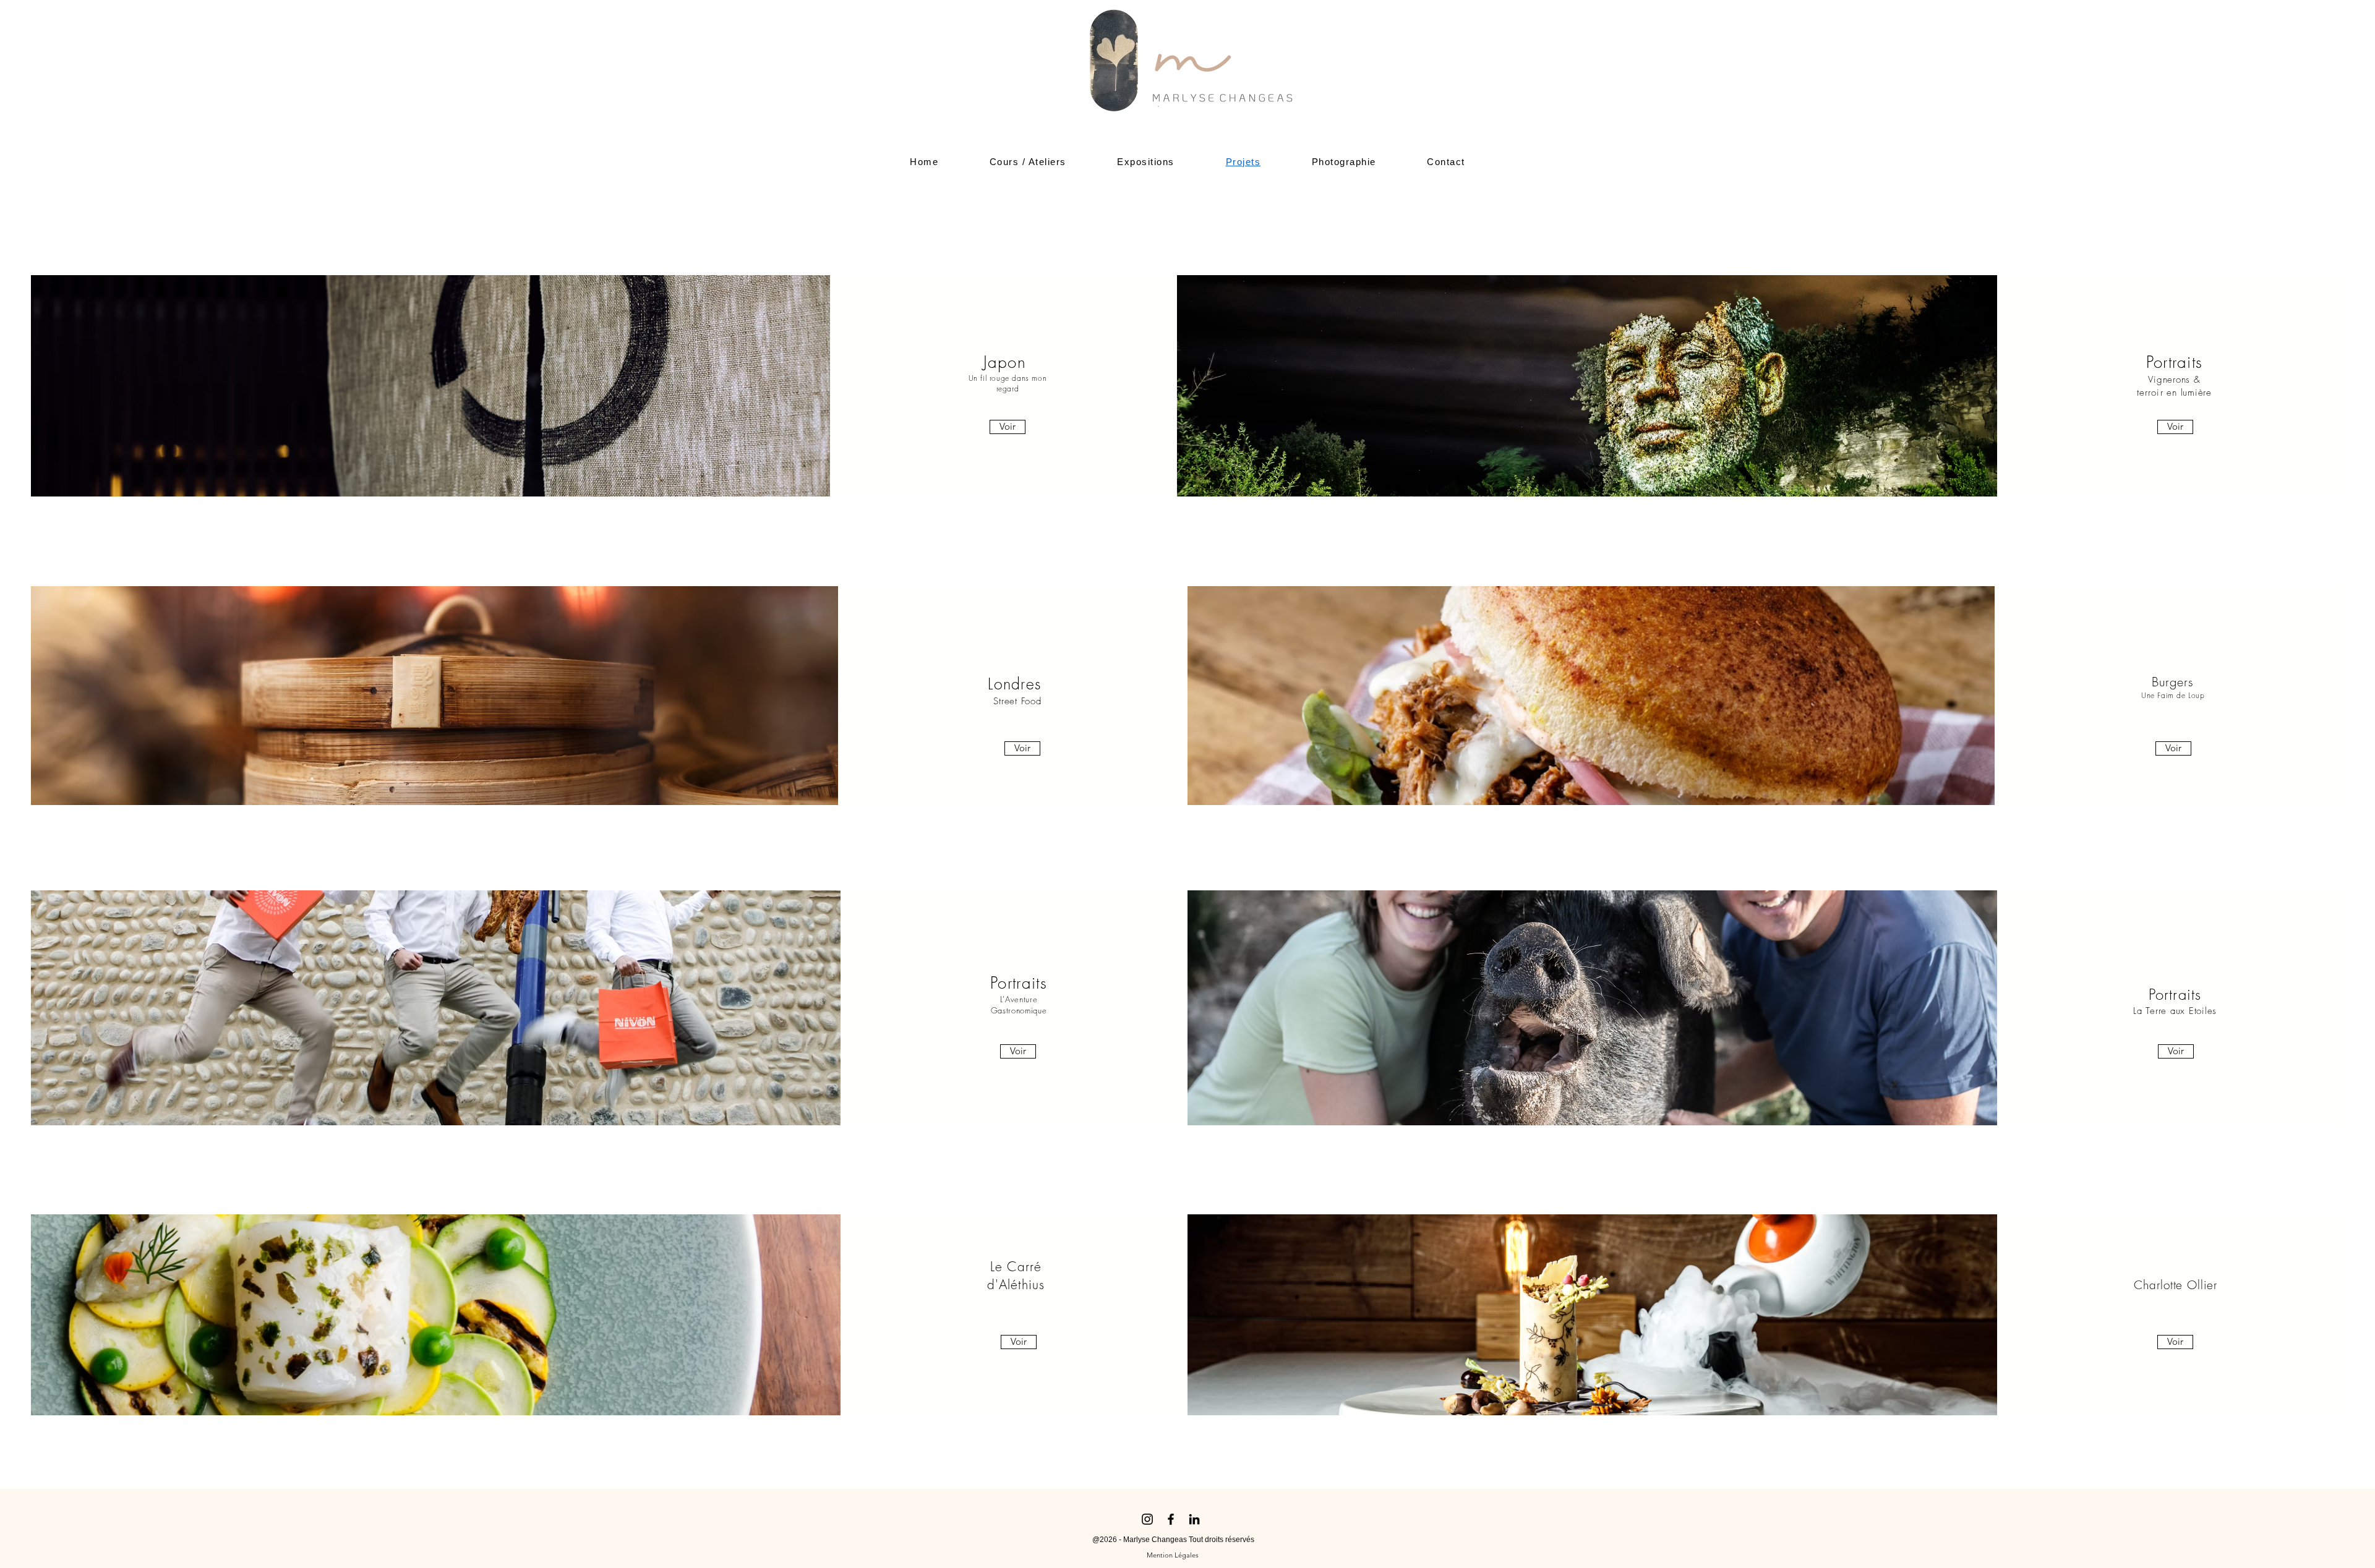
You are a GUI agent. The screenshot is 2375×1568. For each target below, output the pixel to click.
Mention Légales (1172, 1555)
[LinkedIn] (1194, 1519)
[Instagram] (1147, 1519)
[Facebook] (1171, 1519)
